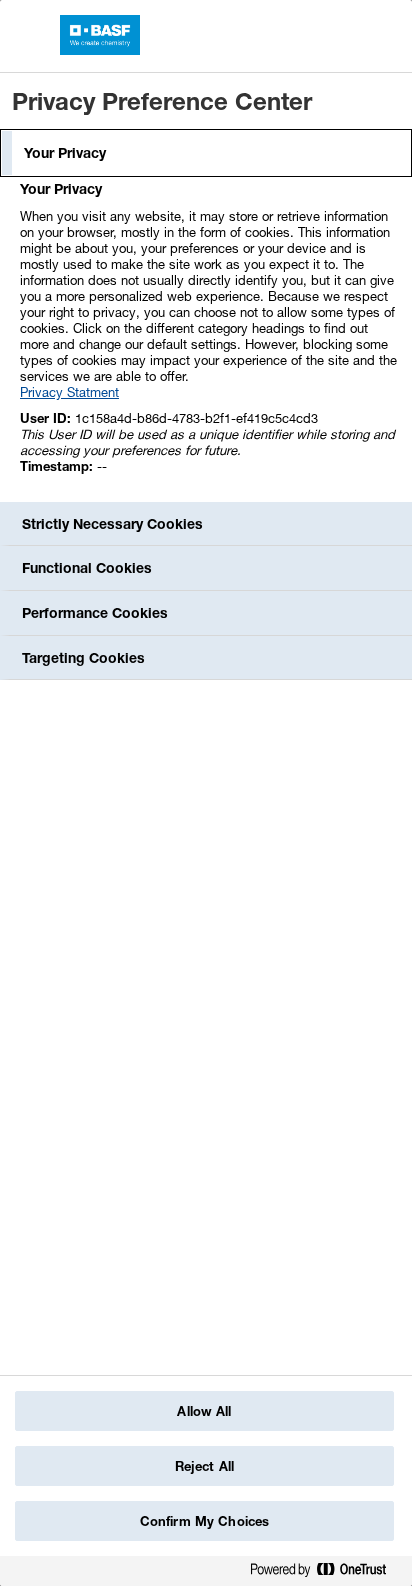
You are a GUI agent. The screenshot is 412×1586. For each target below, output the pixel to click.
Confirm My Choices (204, 1521)
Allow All (204, 1411)
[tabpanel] (208, 338)
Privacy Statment (69, 392)
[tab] (206, 153)
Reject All (204, 1466)
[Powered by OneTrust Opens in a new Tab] (326, 1573)
